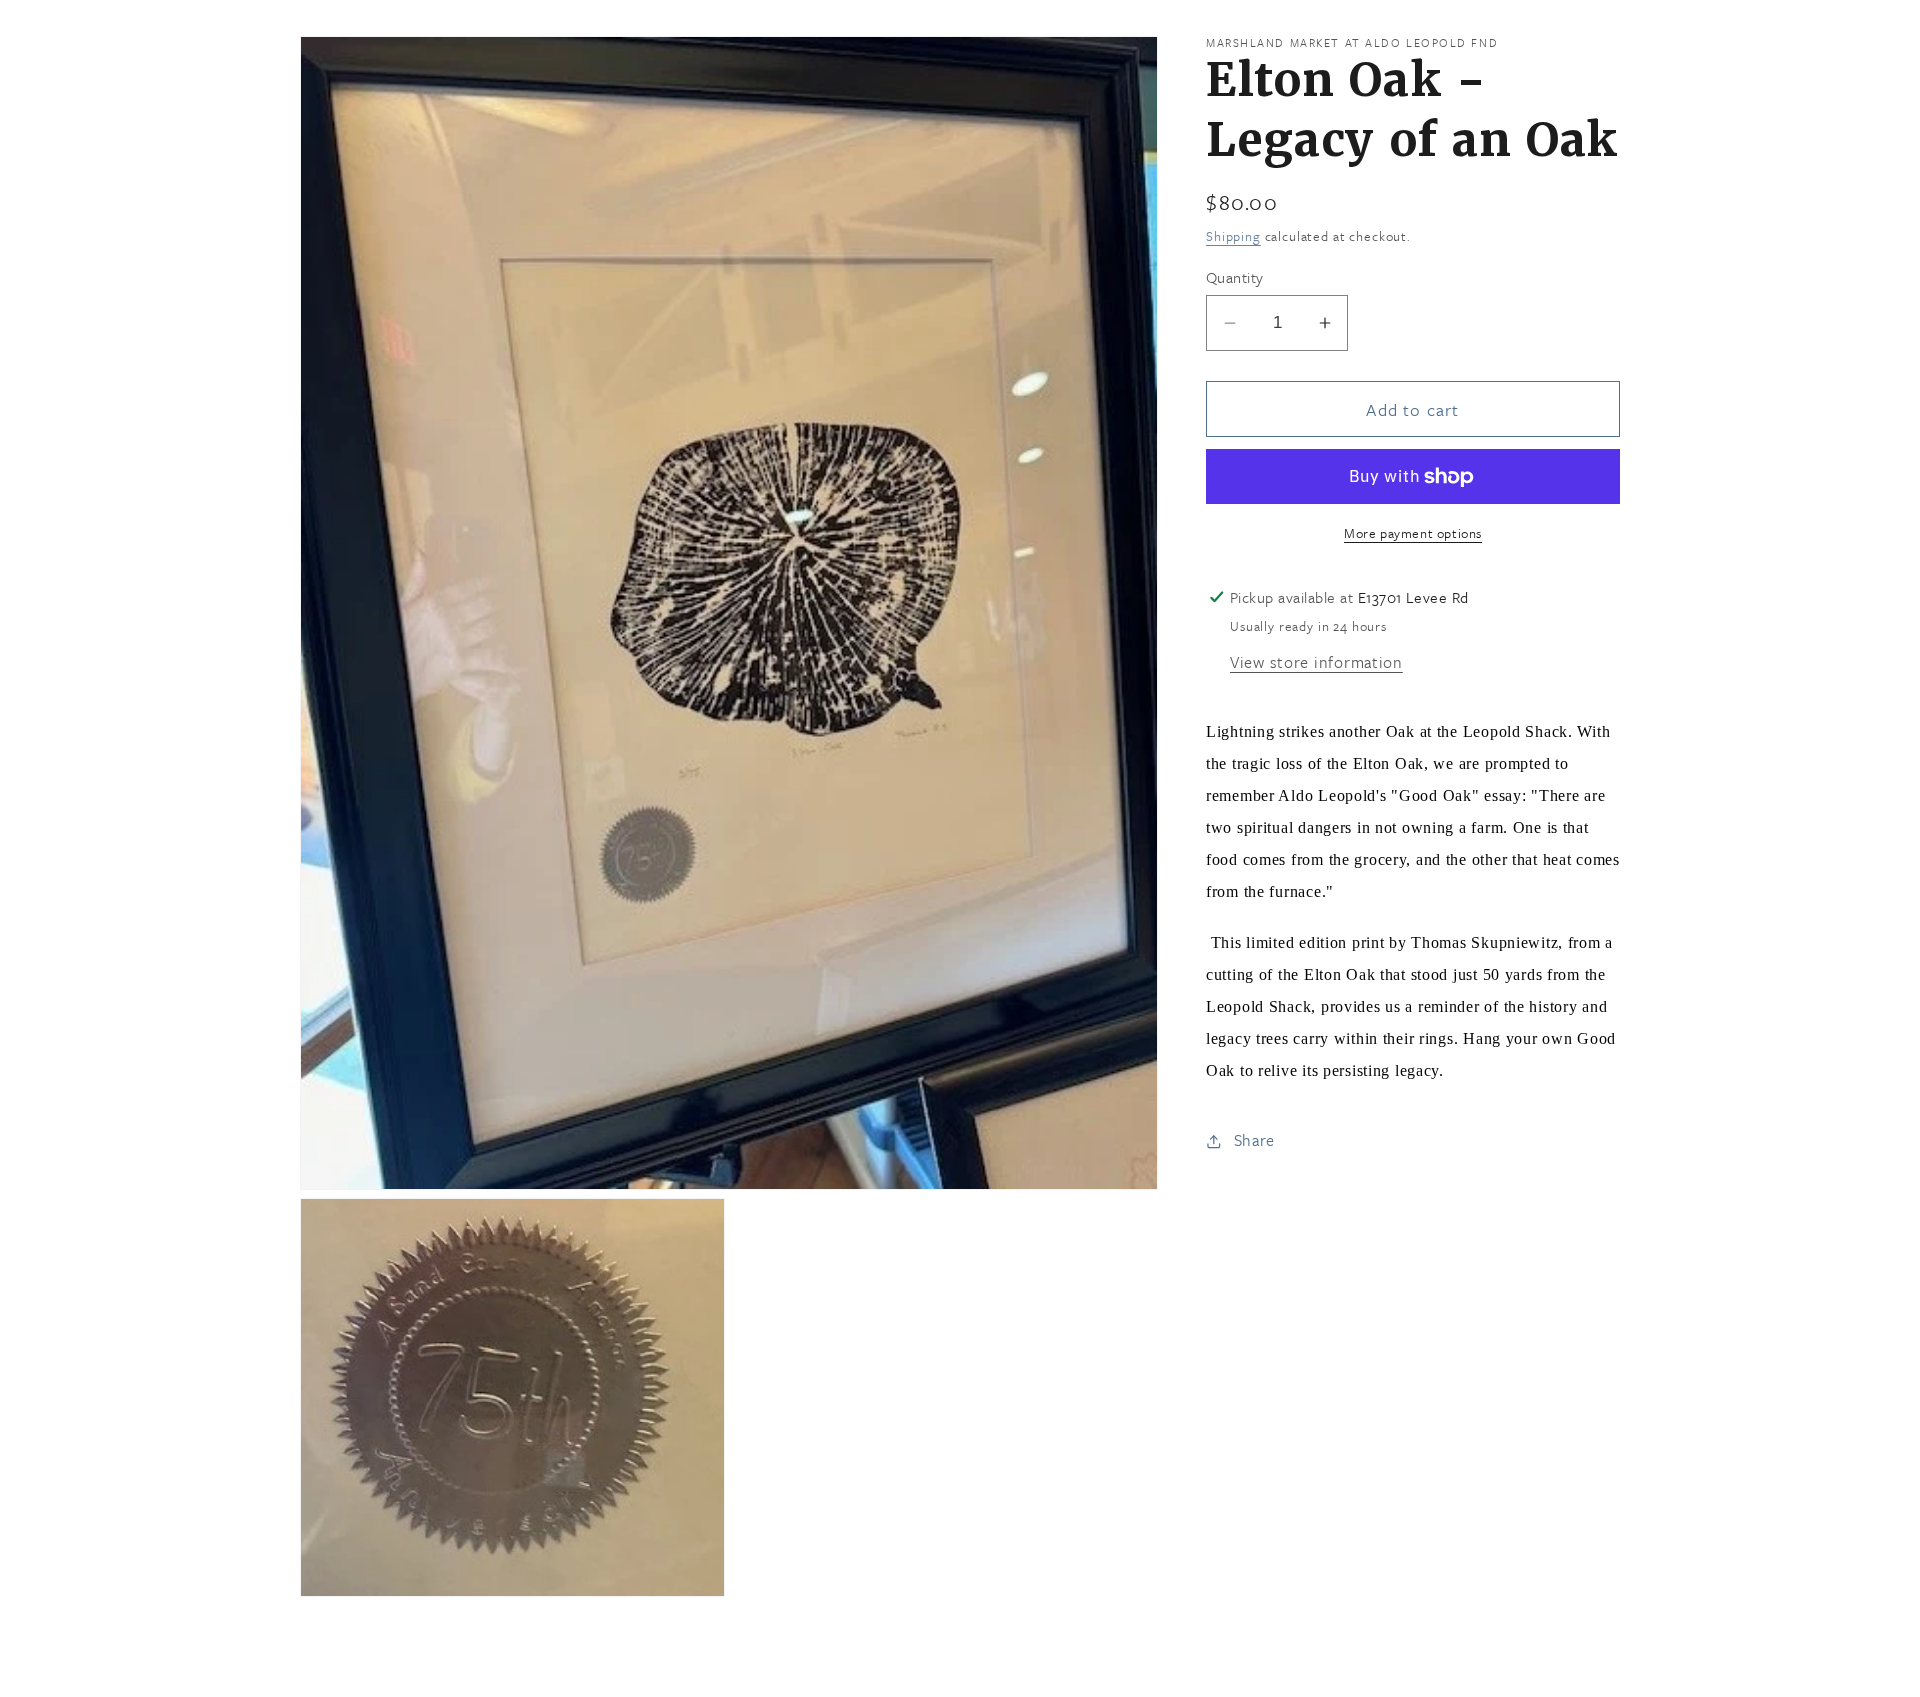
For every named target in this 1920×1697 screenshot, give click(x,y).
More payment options (1413, 534)
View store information (1316, 662)
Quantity (1235, 277)
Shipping (1233, 236)
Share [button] (1254, 1140)
